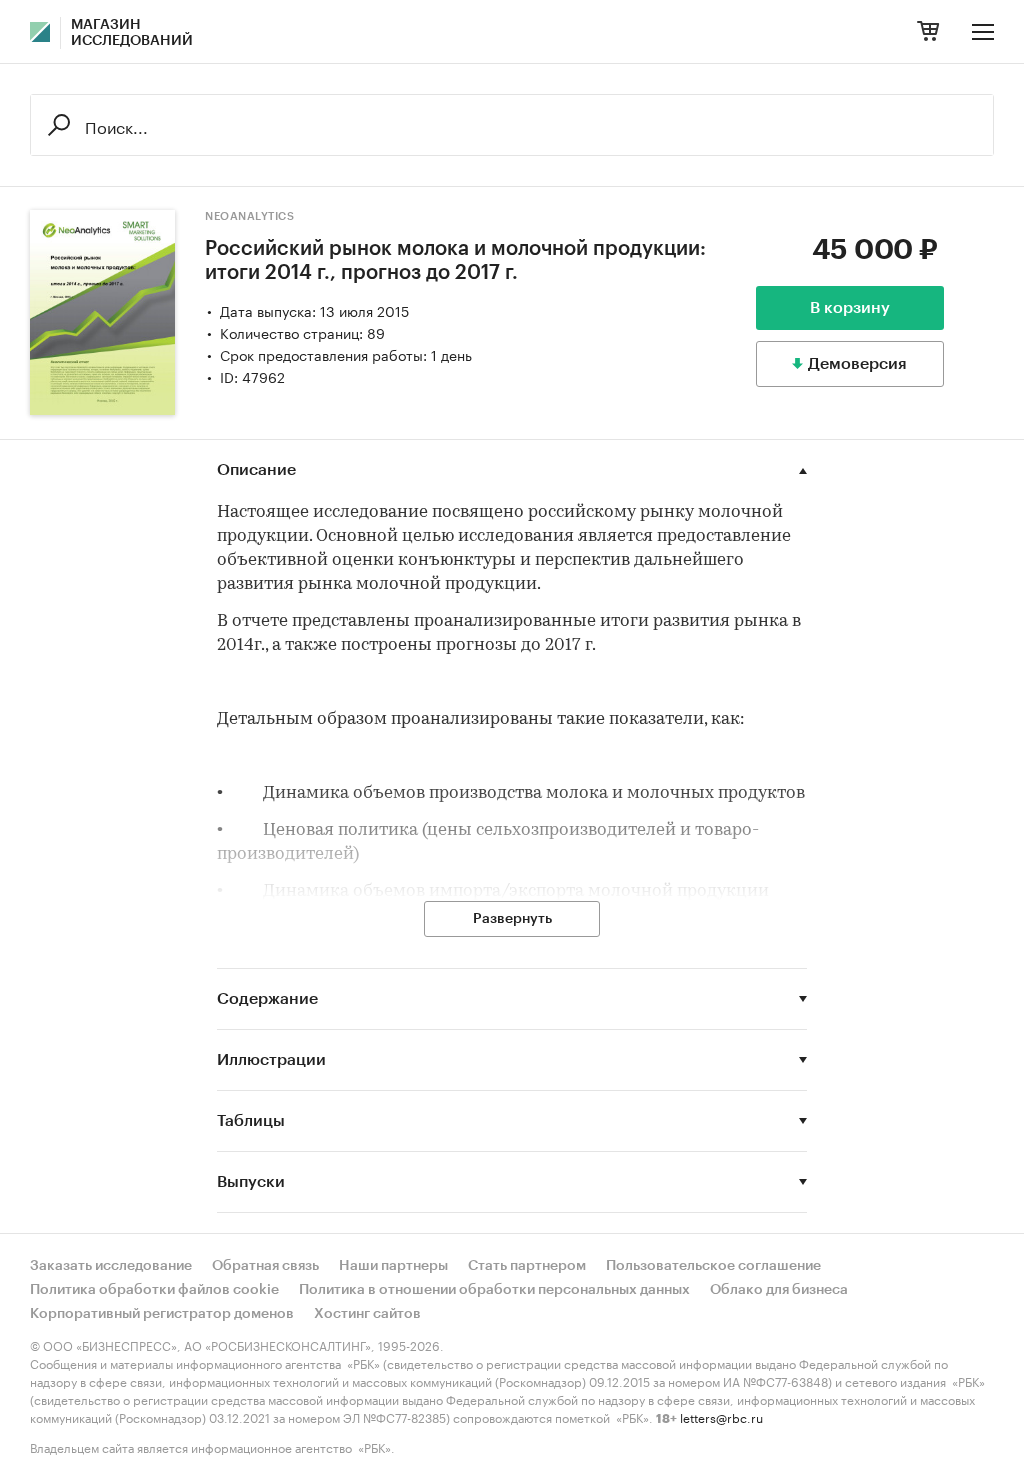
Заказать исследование (111, 1266)
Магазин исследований (132, 33)
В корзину (850, 308)
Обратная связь (265, 1266)
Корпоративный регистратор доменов (162, 1314)
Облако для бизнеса (779, 1290)
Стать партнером (527, 1266)
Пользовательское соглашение (713, 1266)
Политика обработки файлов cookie (154, 1290)
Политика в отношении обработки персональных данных (494, 1290)
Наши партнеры (393, 1266)
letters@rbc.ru (721, 1416)
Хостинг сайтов (367, 1314)
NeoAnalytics (249, 216)
